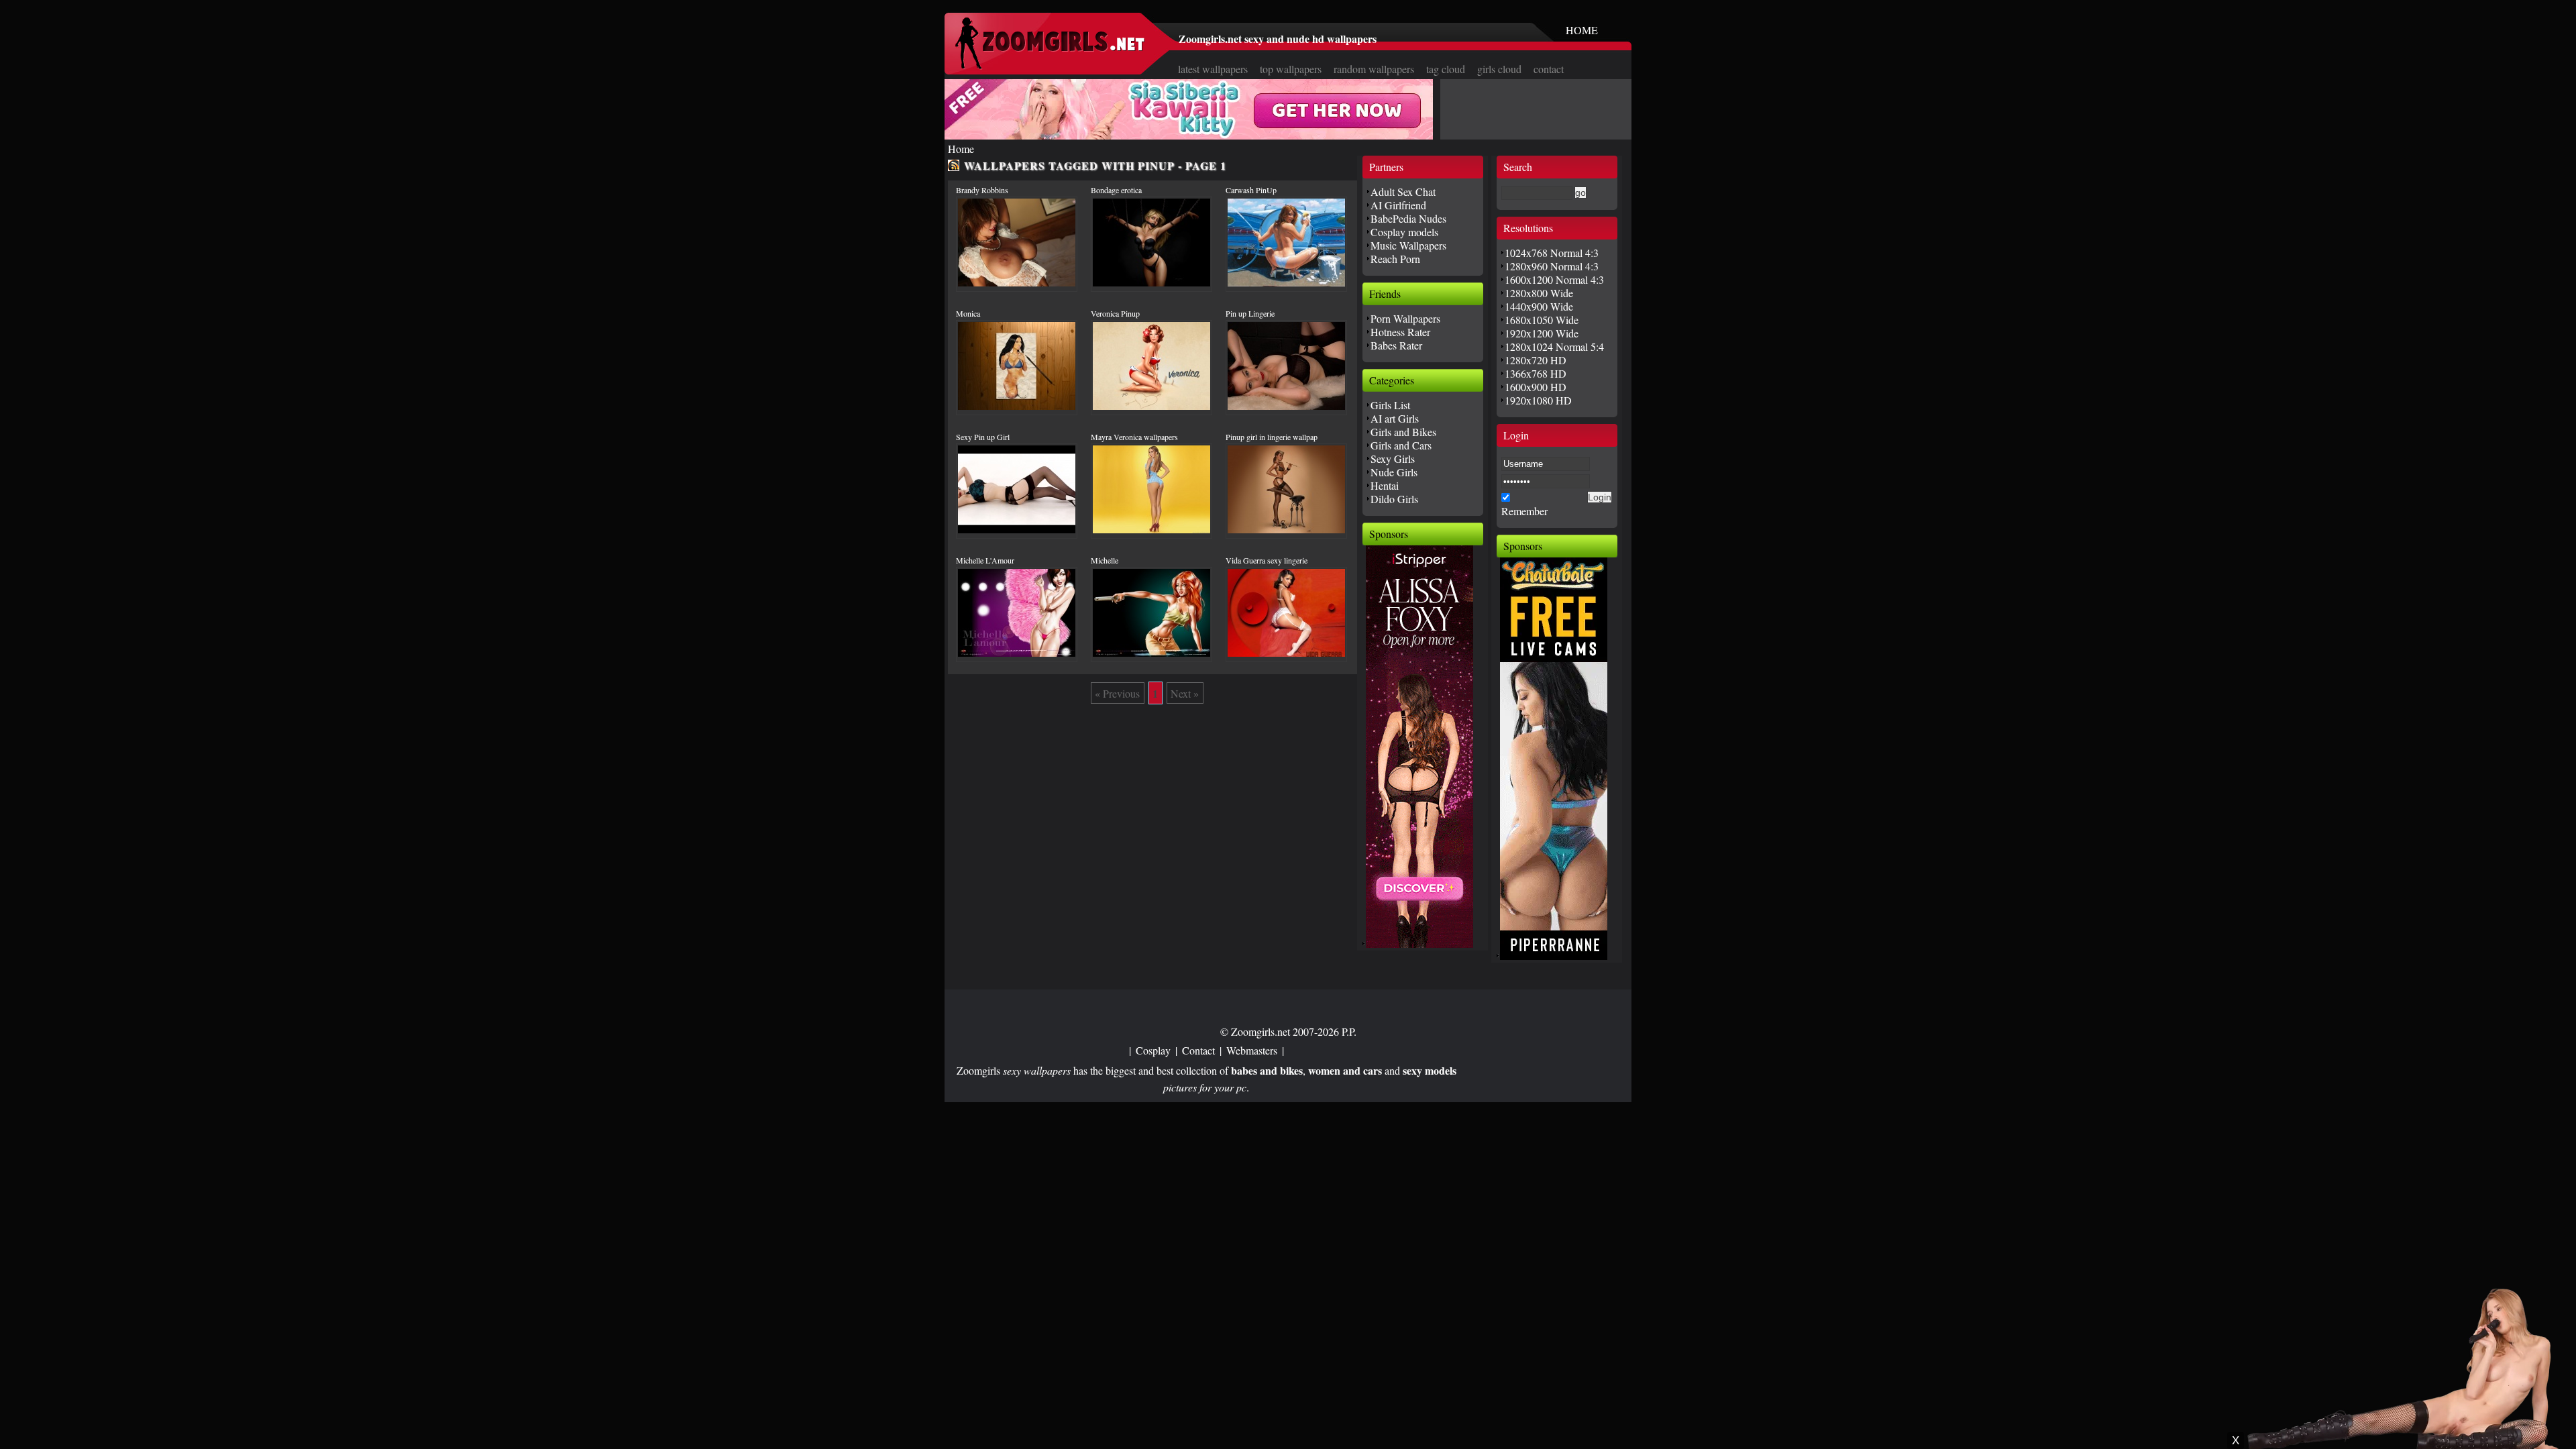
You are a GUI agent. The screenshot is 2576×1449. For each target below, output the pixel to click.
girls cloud (1499, 69)
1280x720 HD (1536, 360)
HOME (1582, 30)
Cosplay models (1404, 232)
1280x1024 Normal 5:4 (1554, 346)
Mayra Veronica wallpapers (1134, 437)
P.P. (1349, 1031)
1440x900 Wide (1539, 306)
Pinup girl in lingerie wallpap (1272, 437)
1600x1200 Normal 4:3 (1554, 279)
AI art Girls (1395, 418)
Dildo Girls (1394, 499)
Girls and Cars (1401, 445)
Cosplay (1153, 1050)
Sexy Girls (1393, 459)
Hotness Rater (1400, 332)
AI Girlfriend (1398, 205)
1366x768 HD (1536, 373)
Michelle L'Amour (985, 560)
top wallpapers (1291, 69)
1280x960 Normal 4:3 (1552, 266)
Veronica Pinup (1115, 313)
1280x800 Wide (1539, 293)
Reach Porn (1395, 259)
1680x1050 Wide (1542, 320)
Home (961, 149)
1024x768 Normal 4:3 (1552, 253)
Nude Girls (1394, 472)
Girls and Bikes (1403, 432)
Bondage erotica (1116, 190)
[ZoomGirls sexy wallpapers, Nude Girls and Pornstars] (1050, 65)
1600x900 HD (1536, 387)
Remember (1524, 511)
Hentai (1385, 485)
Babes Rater (1396, 345)
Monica (968, 313)
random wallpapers (1374, 69)
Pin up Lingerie (1250, 313)
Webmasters (1252, 1050)
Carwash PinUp (1251, 190)
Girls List (1390, 405)
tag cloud (1446, 69)
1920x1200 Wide (1542, 333)
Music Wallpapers (1408, 245)
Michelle (1105, 560)
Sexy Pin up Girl (983, 437)
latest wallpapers (1213, 69)
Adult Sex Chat (1403, 192)
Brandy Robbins (982, 190)
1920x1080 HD (1538, 400)
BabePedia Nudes (1408, 218)
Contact (1198, 1050)
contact (1549, 69)
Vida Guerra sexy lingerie (1267, 560)
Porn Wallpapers (1405, 318)
